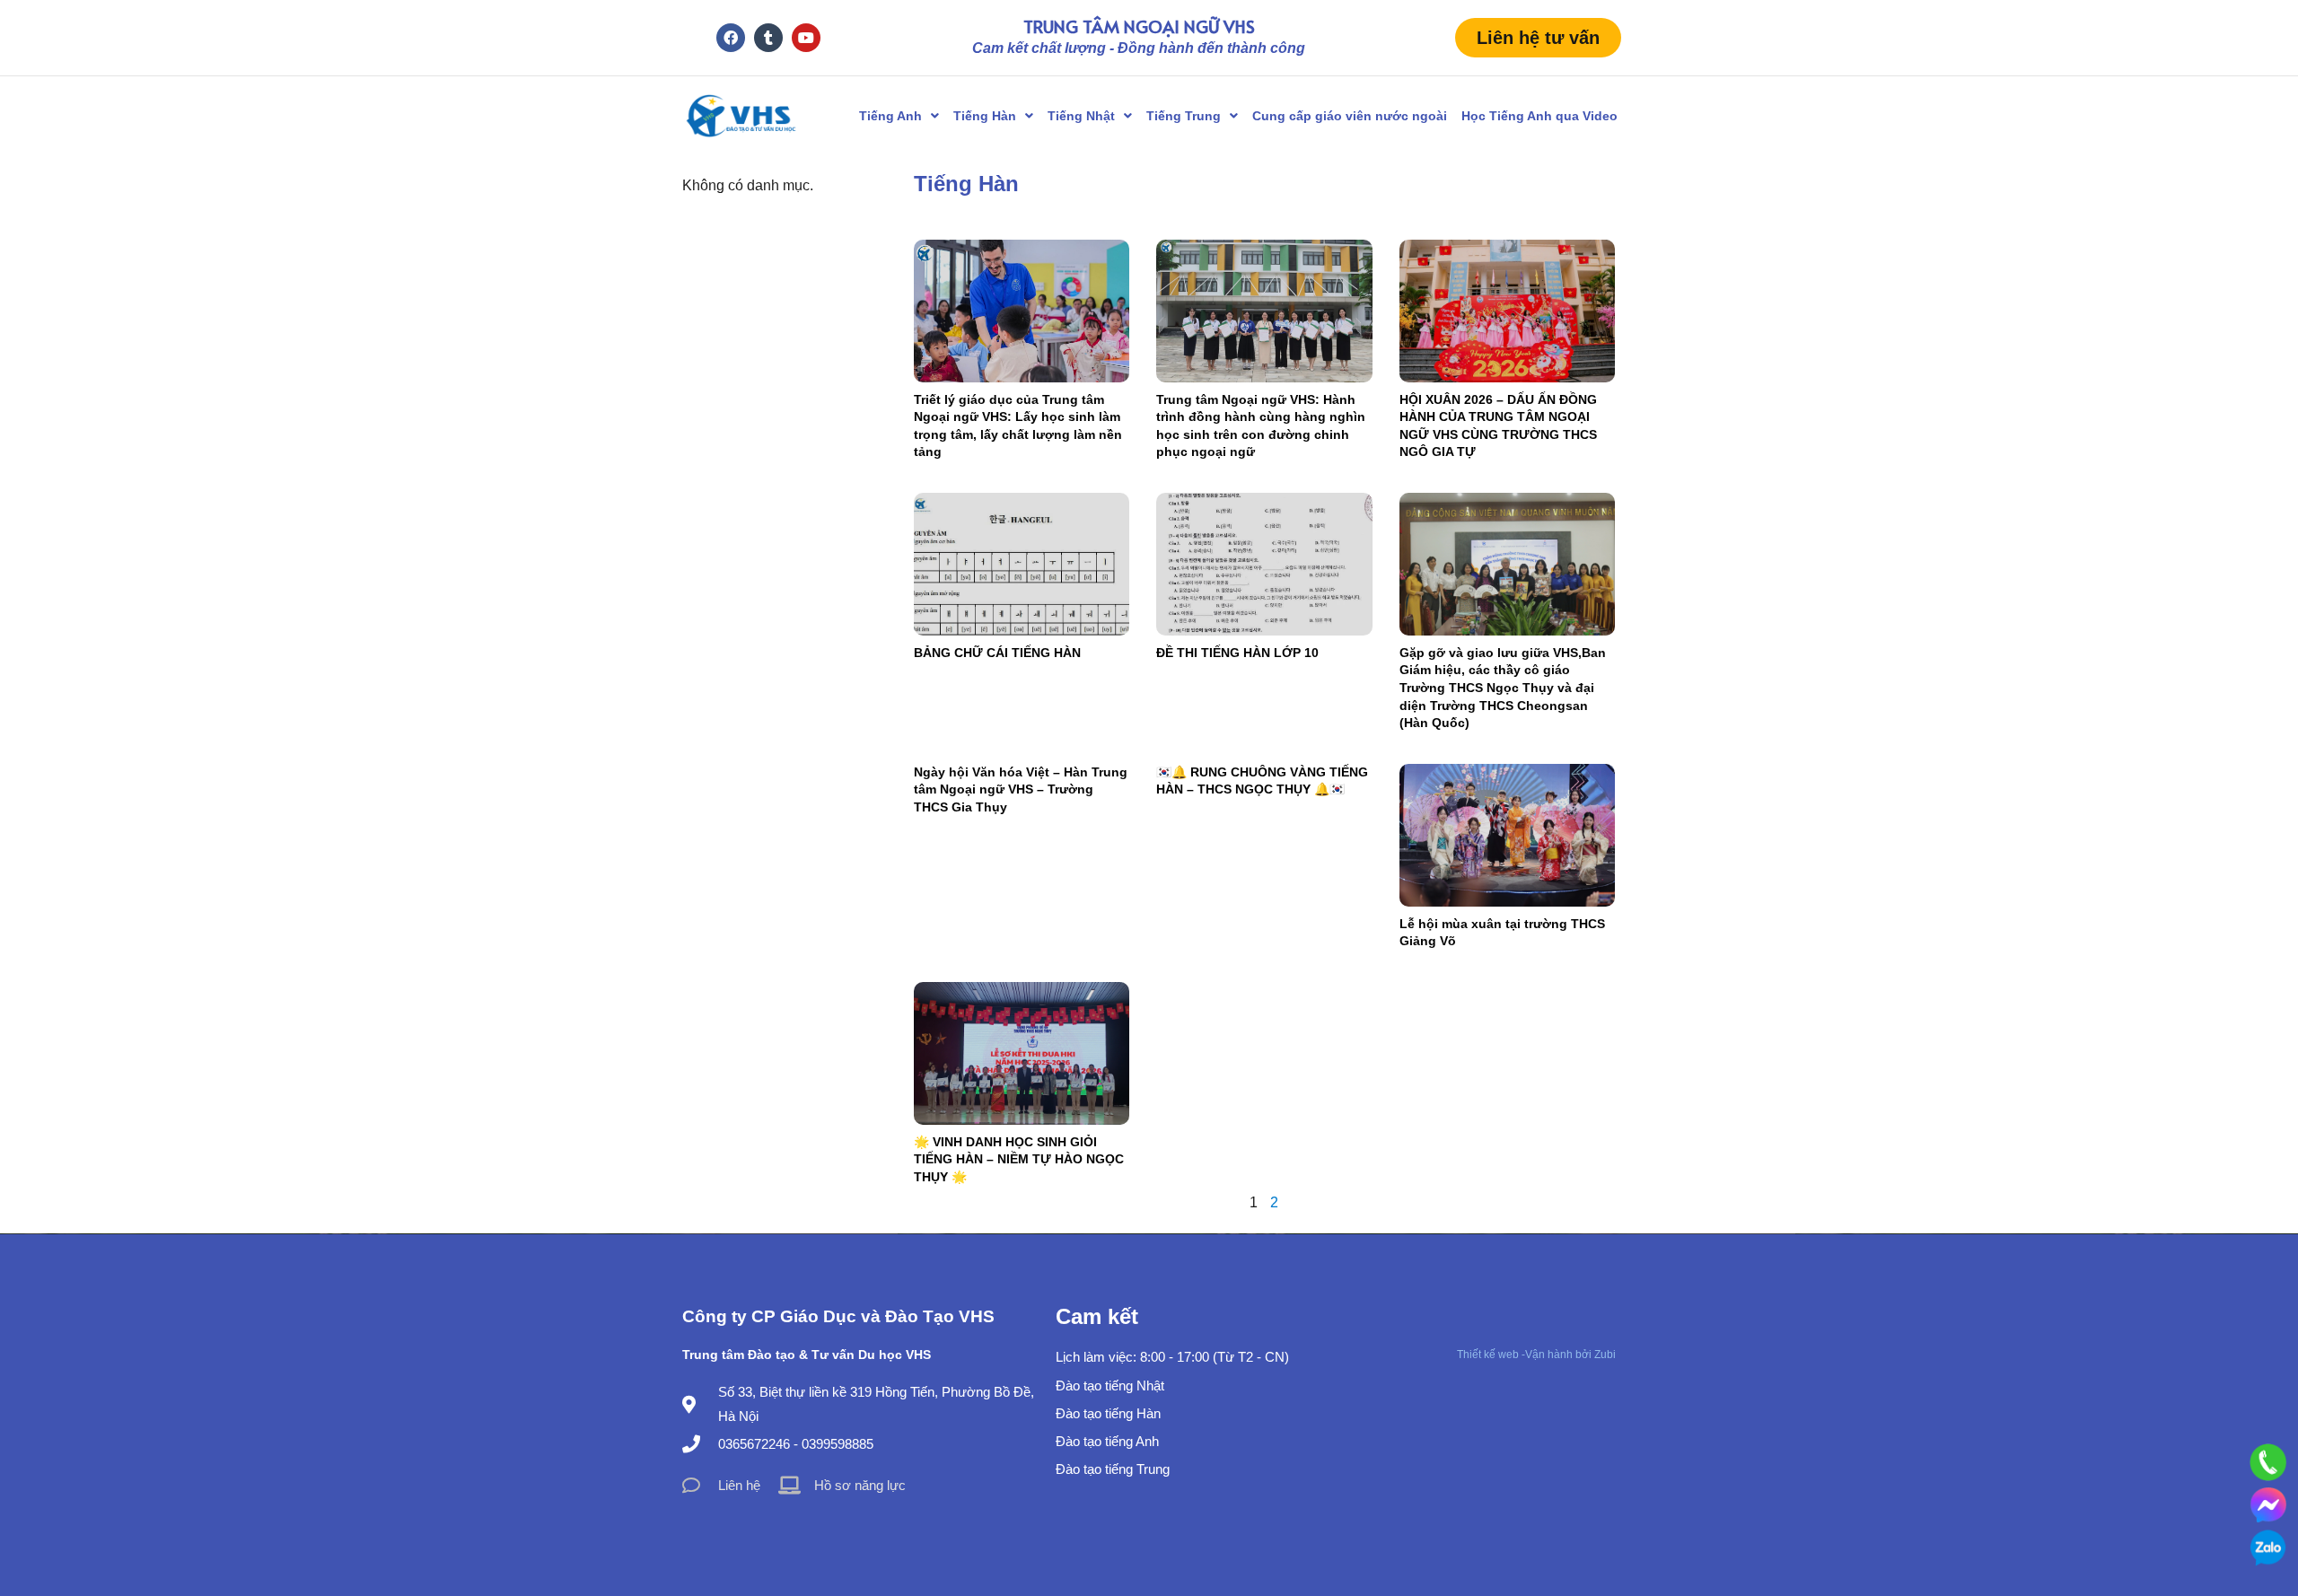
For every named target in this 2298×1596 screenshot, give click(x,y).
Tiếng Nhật (1081, 116)
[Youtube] (806, 38)
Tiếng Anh (890, 116)
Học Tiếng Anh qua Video (1539, 116)
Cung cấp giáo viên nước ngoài (1350, 116)
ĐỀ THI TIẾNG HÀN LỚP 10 (1237, 653)
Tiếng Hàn (985, 116)
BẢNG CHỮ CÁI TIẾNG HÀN (997, 653)
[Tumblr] (768, 38)
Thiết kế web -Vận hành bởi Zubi (1536, 1355)
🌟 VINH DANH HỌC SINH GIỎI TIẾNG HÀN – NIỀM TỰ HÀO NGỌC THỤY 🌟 (1019, 1159)
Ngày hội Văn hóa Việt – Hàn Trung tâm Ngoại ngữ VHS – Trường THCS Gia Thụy (1021, 789)
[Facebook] (731, 38)
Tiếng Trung (1184, 116)
